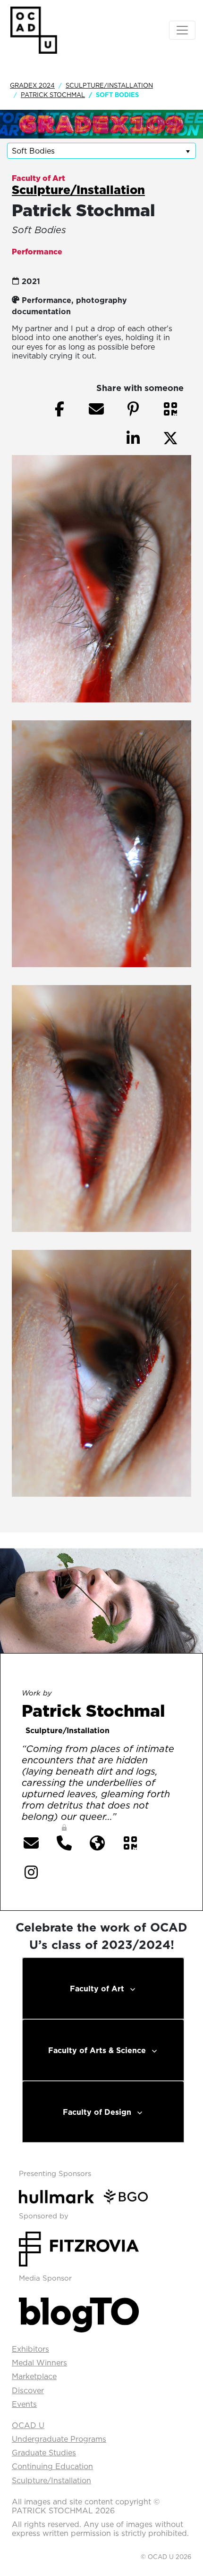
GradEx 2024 (32, 85)
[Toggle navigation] (182, 30)
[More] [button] (138, 1818)
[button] (170, 409)
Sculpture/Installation (109, 85)
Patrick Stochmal (53, 95)
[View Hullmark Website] (60, 2196)
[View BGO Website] (130, 2196)
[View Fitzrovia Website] (79, 2248)
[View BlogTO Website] (79, 2312)
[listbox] (101, 151)
